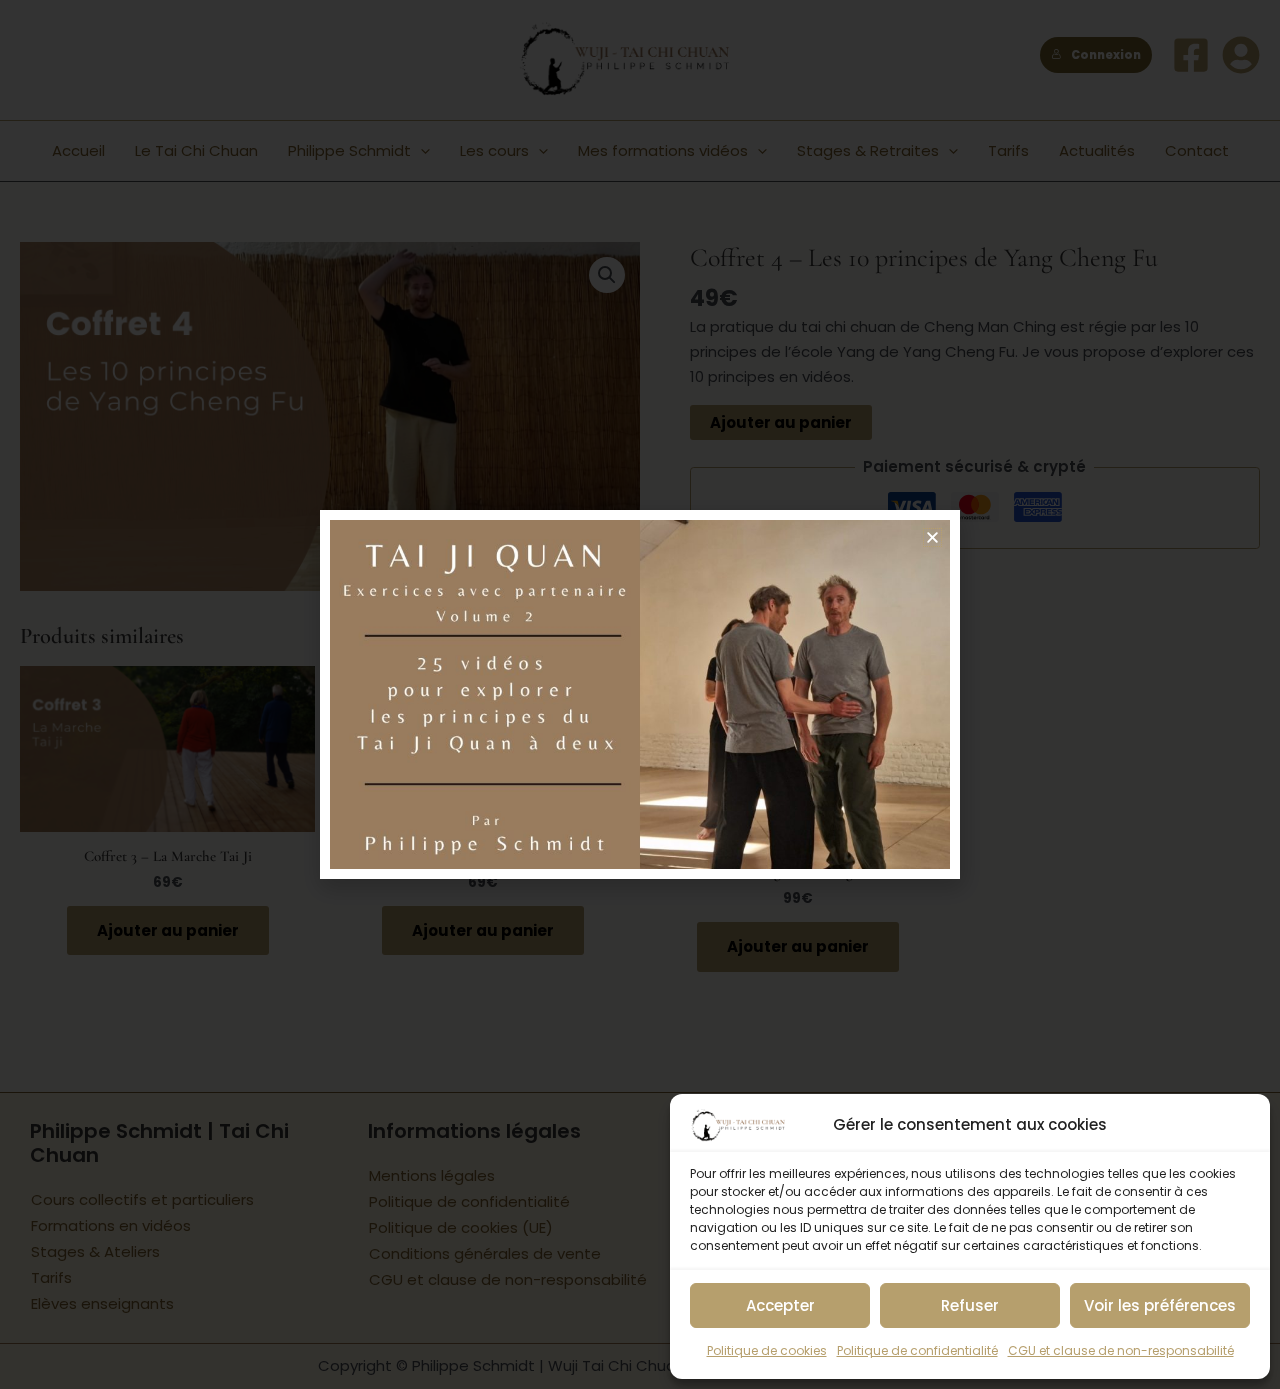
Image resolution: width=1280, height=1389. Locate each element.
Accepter (780, 1305)
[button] (932, 537)
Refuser (970, 1305)
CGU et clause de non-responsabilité (1121, 1350)
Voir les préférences (1160, 1305)
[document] (640, 694)
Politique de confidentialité (917, 1350)
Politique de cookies (767, 1350)
